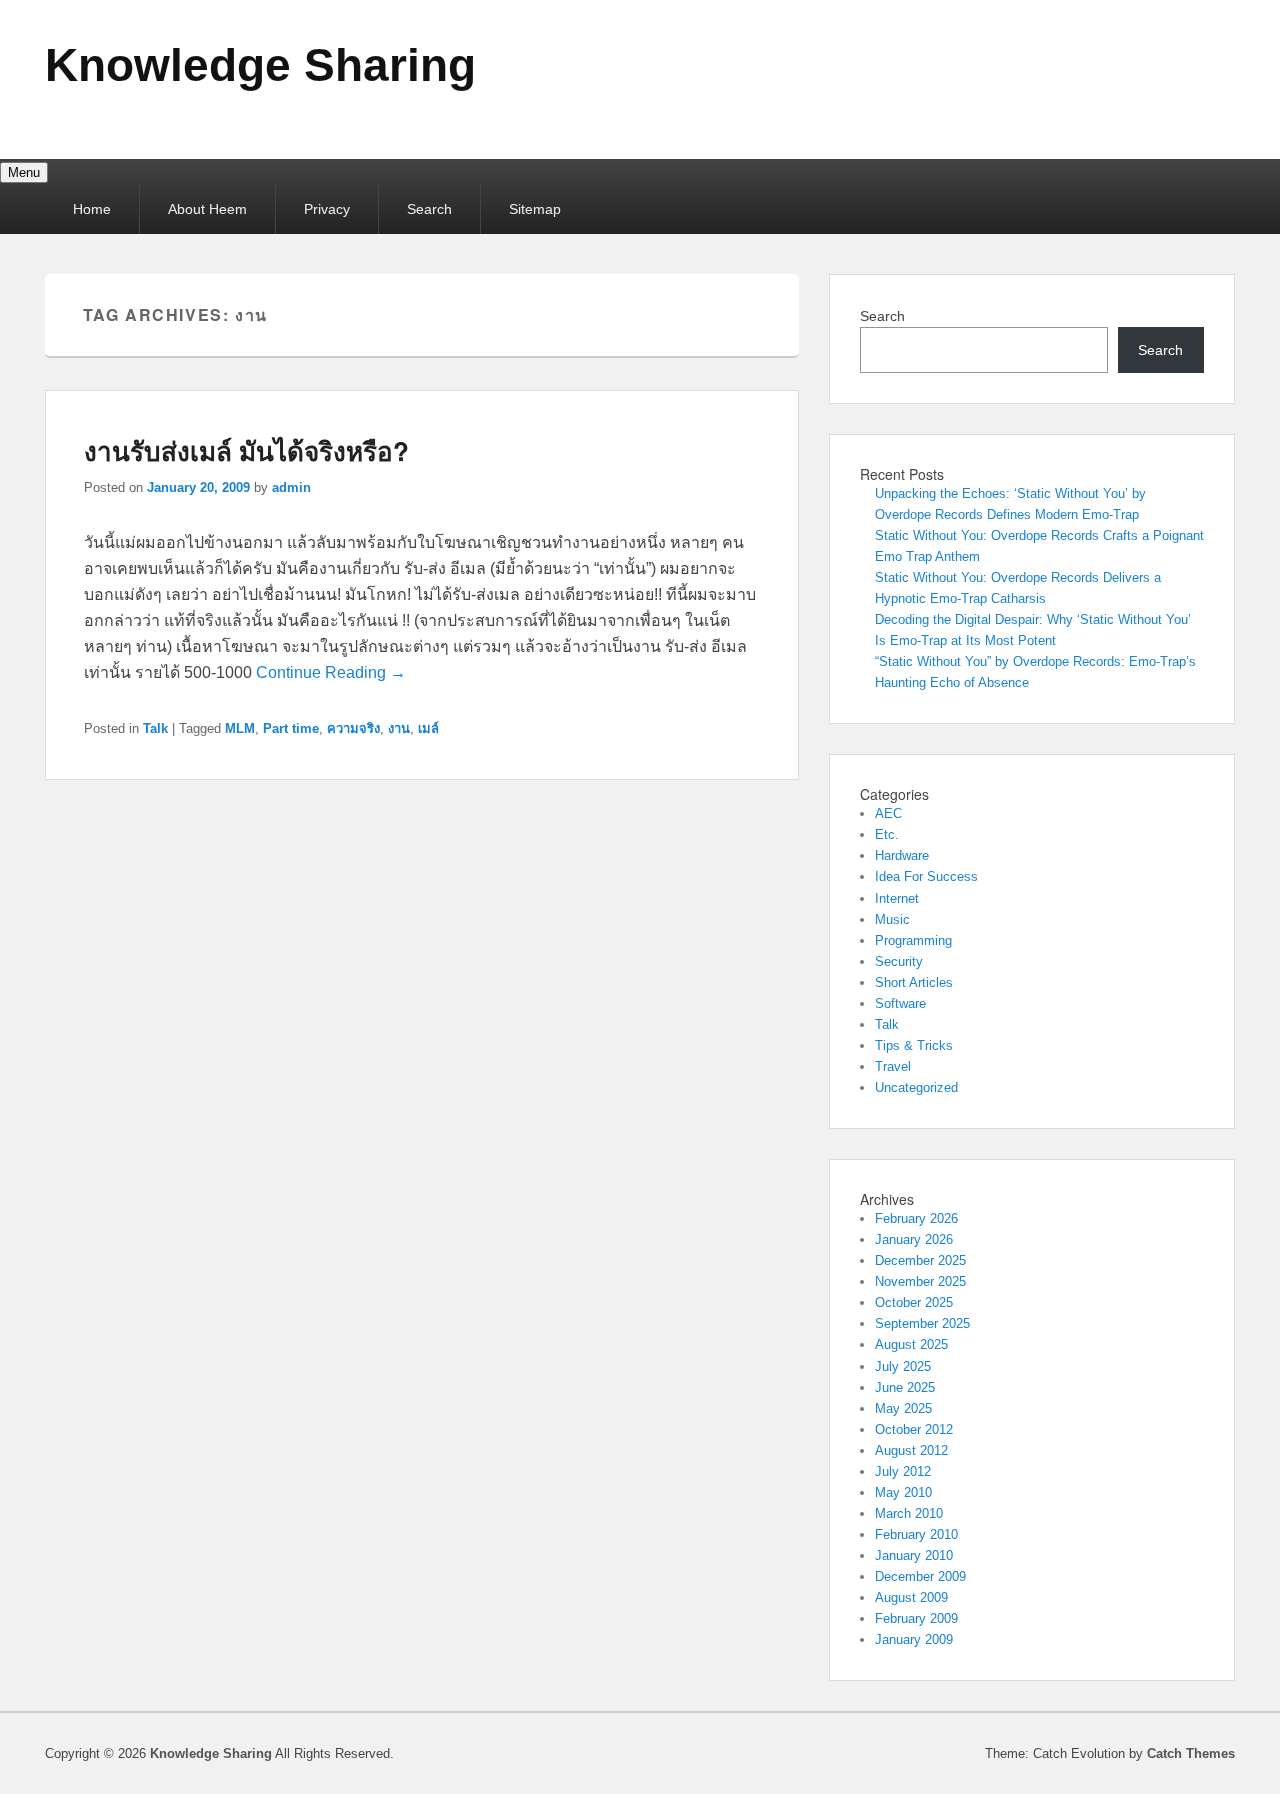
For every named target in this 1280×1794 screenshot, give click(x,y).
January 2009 (914, 1639)
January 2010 (914, 1555)
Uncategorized (916, 1087)
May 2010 (903, 1492)
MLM (240, 728)
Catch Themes (1191, 1753)
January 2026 (914, 1239)
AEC (888, 813)
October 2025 (914, 1302)
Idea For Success (926, 876)
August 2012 (911, 1450)
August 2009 (911, 1597)
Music (892, 919)
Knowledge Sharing (260, 65)
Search (429, 209)
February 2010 (916, 1534)
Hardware (902, 855)
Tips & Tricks (914, 1045)
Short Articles (914, 982)
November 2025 (920, 1281)
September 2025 (922, 1323)
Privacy (327, 209)
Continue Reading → (331, 672)
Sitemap (535, 209)
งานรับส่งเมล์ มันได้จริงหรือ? (246, 450)
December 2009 (920, 1576)
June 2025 (905, 1387)
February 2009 (916, 1618)
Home (92, 209)
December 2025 (920, 1260)
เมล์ (428, 728)
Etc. (887, 834)
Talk (155, 728)
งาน (399, 728)
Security (899, 961)
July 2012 (903, 1471)
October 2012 (914, 1429)
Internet (897, 898)
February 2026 (916, 1218)
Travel (893, 1066)
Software (900, 1003)
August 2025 (911, 1344)
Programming (913, 940)
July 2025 (903, 1366)
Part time (291, 728)
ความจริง (353, 728)
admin (291, 487)
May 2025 (903, 1408)
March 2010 (909, 1513)
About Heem (207, 209)
